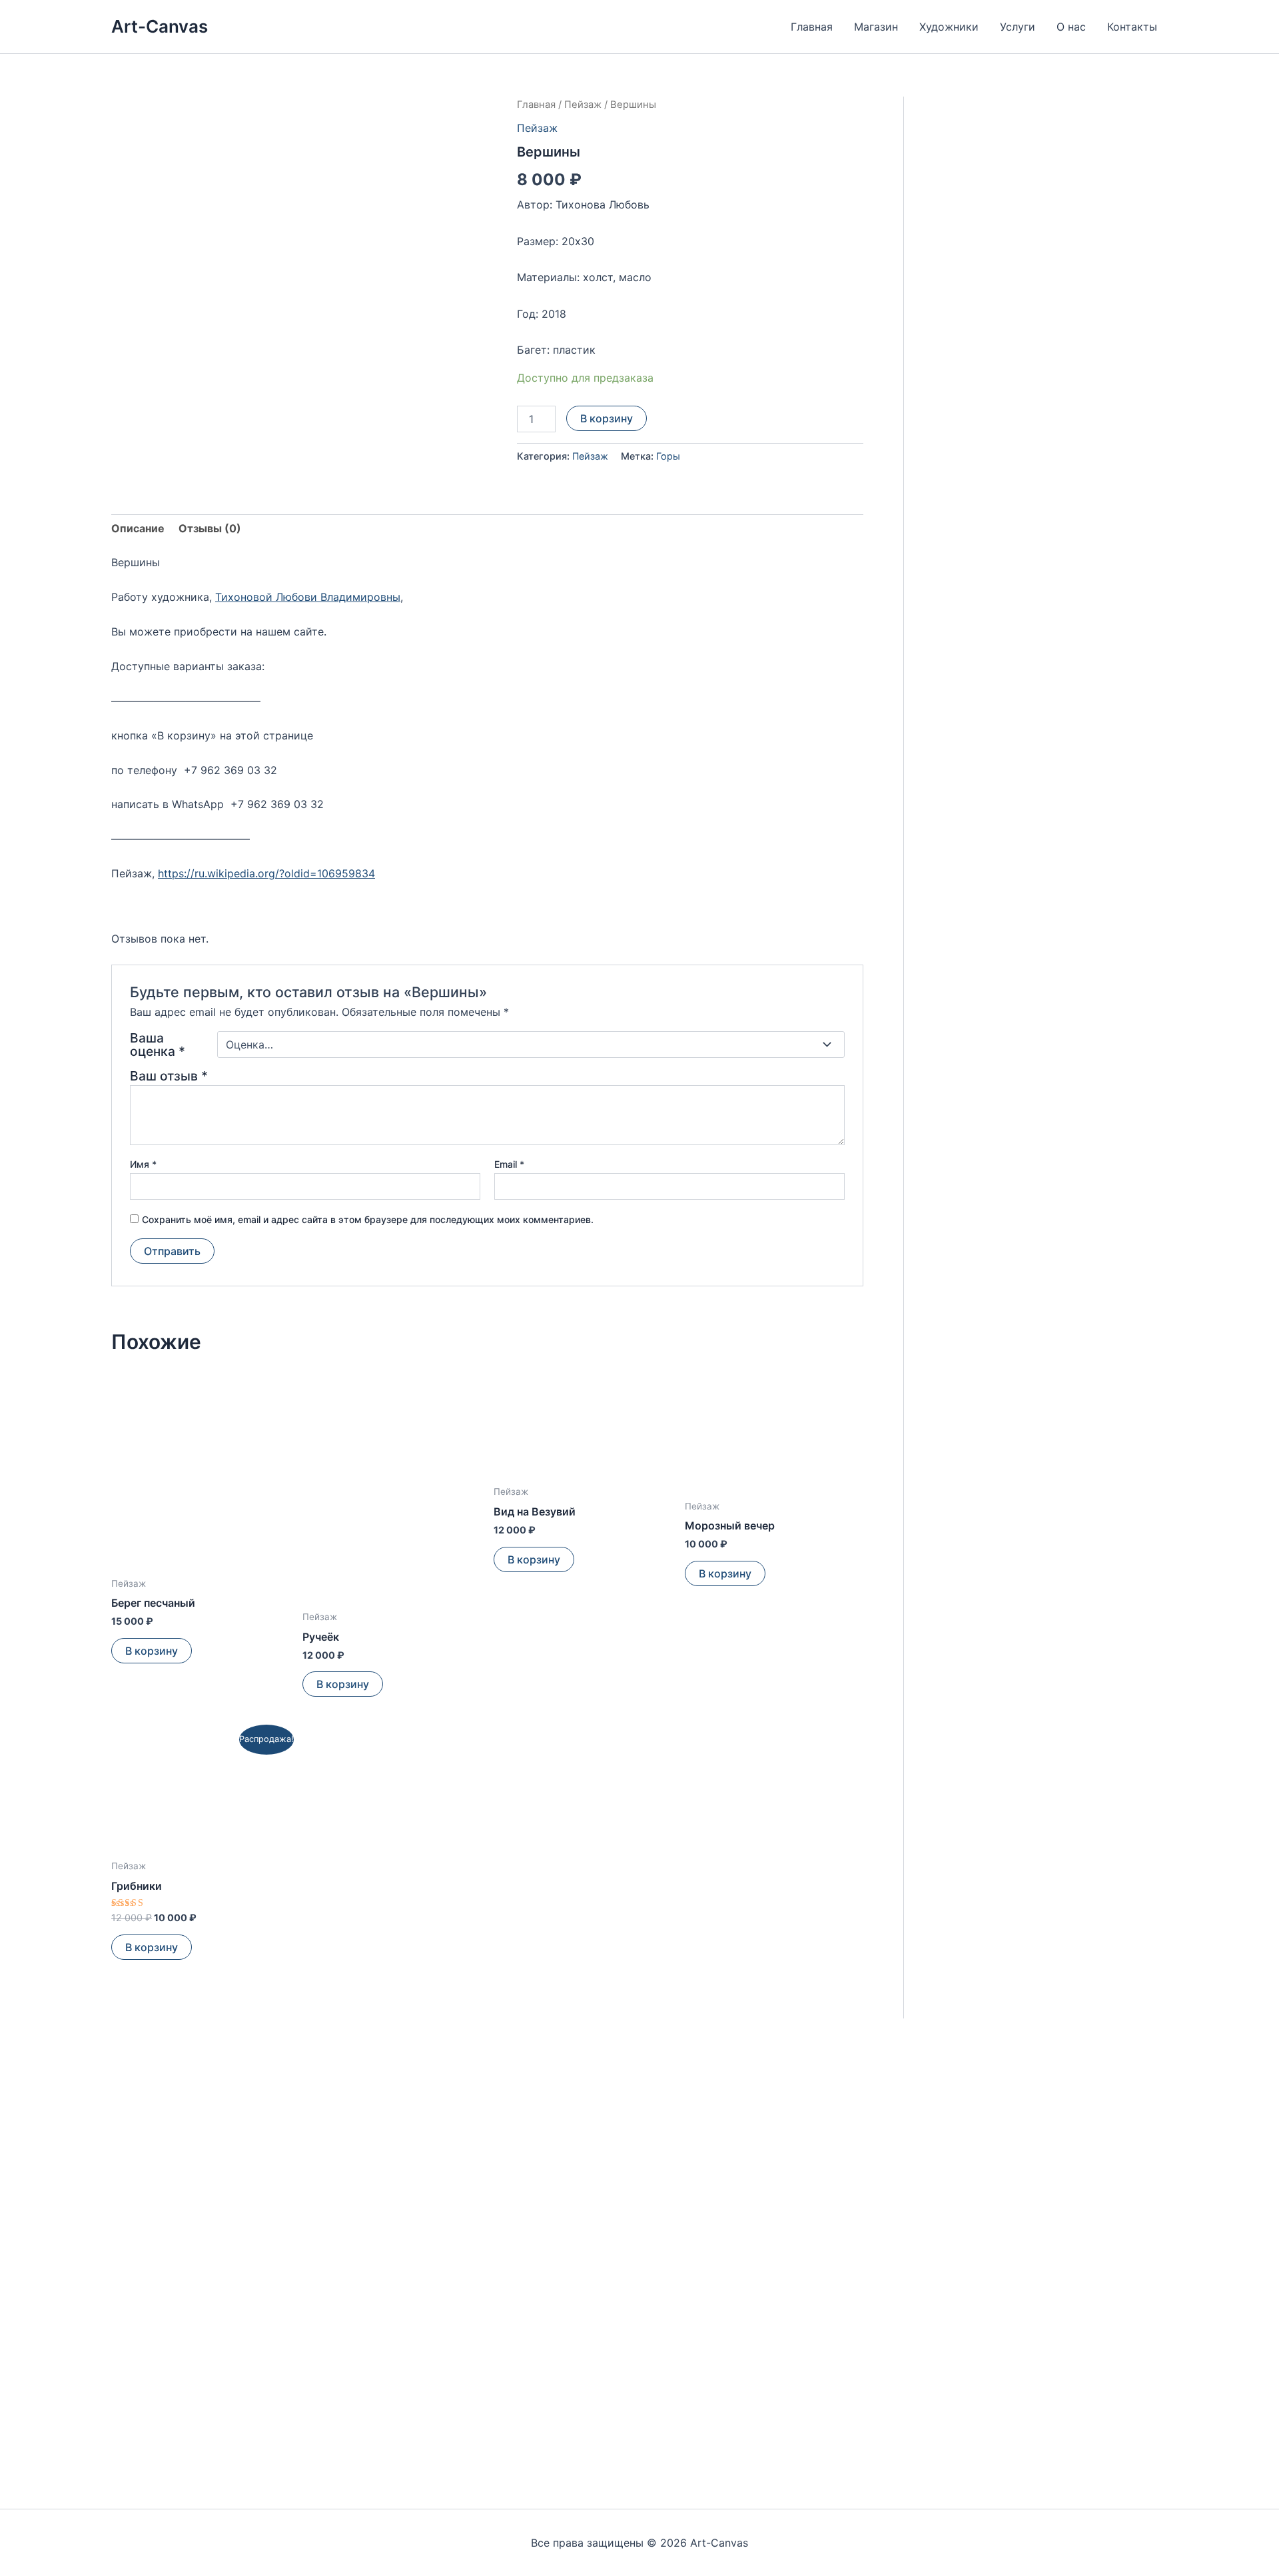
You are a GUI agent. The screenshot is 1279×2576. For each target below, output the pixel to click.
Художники (949, 27)
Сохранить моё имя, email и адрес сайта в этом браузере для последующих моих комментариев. (368, 1219)
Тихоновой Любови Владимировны (308, 597)
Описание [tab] (138, 528)
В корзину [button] (152, 1651)
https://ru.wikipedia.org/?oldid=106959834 (266, 873)
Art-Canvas (160, 26)
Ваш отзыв (169, 1076)
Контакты (1132, 27)
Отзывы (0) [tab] (210, 528)
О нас (1071, 27)
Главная (812, 27)
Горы (668, 456)
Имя (143, 1164)
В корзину (607, 418)
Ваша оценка (158, 1045)
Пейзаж (583, 105)
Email (509, 1164)
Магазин (876, 27)
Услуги (1018, 27)
